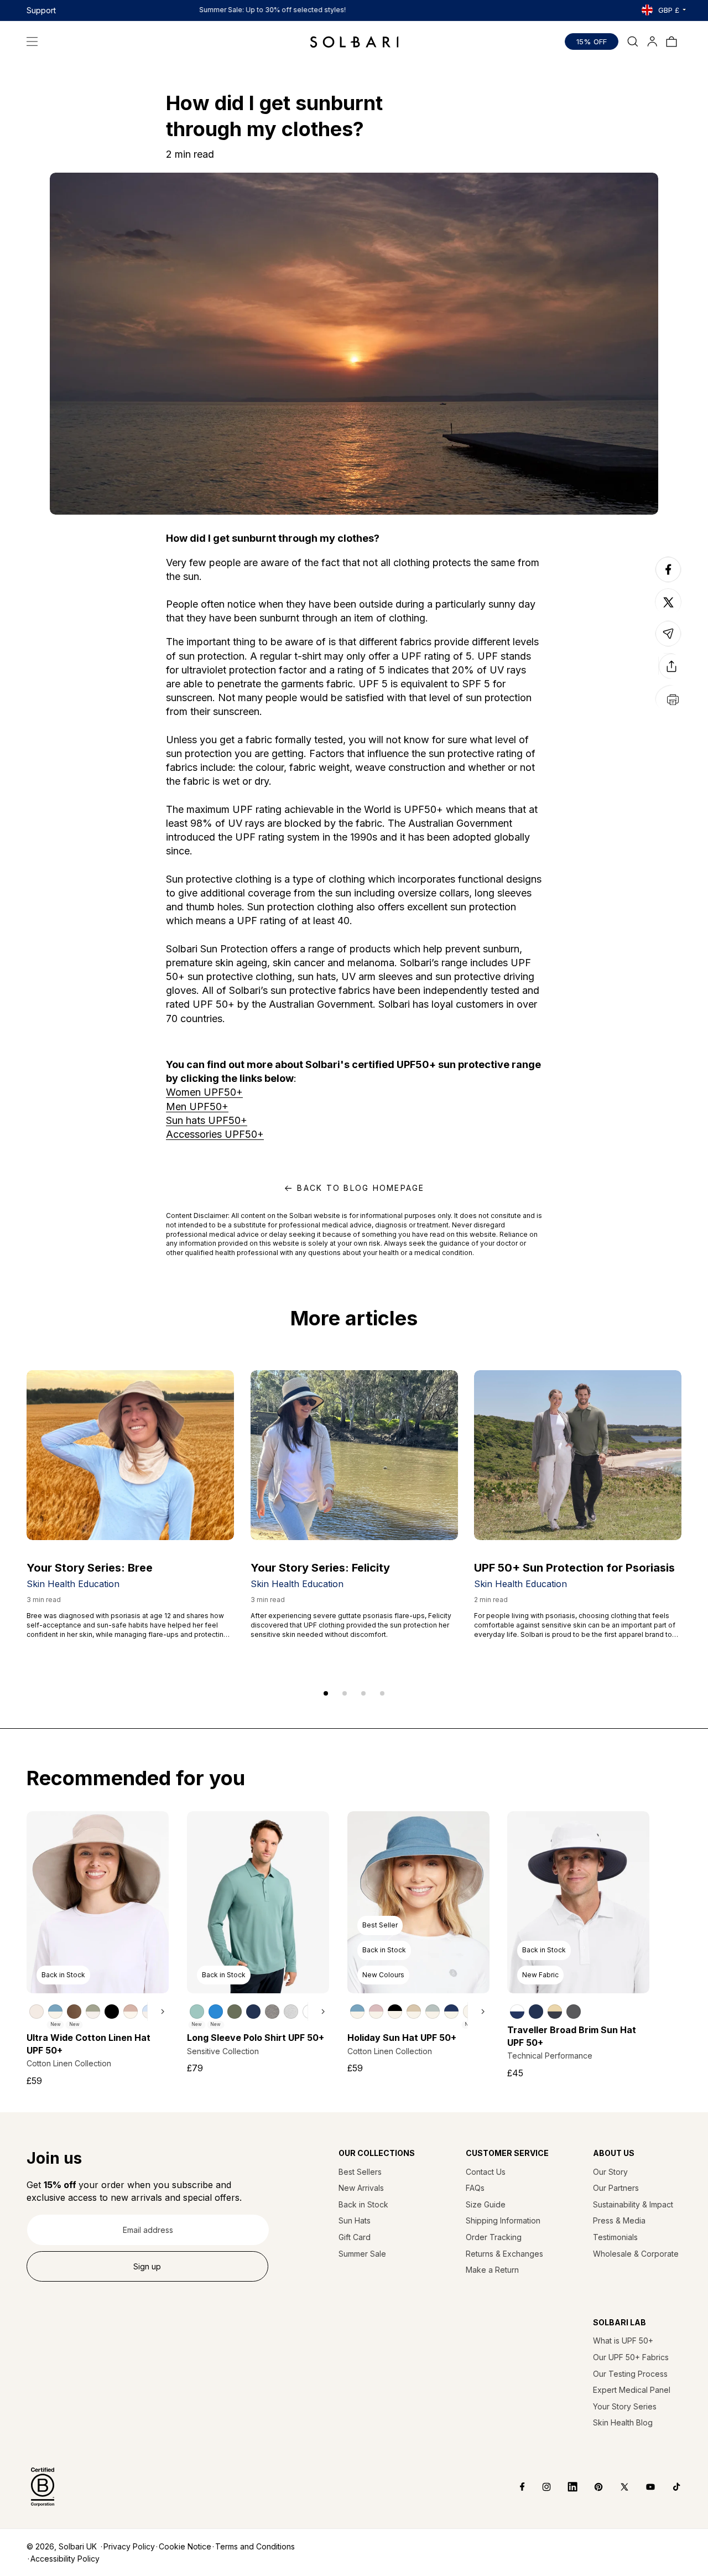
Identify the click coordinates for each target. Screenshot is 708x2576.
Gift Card (355, 2237)
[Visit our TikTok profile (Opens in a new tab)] (668, 2487)
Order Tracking (494, 2237)
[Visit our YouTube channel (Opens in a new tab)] (642, 2487)
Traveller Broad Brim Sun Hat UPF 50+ (572, 2036)
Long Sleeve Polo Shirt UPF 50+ (256, 2038)
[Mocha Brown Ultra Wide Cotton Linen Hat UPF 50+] (74, 2012)
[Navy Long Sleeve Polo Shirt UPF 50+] (253, 2012)
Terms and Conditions (255, 2546)
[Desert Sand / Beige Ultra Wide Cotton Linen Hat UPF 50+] (131, 2012)
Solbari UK (78, 2546)
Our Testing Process (630, 2374)
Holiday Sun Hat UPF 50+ (402, 2038)
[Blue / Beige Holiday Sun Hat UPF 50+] (357, 2012)
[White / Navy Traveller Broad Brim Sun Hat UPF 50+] (517, 2012)
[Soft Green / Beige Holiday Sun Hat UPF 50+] (433, 2012)
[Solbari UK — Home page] (354, 42)
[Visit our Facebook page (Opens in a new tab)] (515, 2487)
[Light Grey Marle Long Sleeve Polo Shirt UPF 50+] (291, 2012)
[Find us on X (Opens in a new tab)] (616, 2487)
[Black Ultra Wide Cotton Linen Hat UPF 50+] (112, 2012)
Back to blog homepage (361, 1188)
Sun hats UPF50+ (207, 1120)
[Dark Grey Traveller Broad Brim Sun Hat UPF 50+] (574, 2012)
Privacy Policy (129, 2546)
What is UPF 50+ (623, 2341)
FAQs (475, 2188)
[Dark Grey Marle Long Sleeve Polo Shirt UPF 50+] (272, 2012)
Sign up (147, 2266)
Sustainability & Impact (633, 2204)
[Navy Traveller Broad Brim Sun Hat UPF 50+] (536, 2012)
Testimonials (615, 2237)
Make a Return (492, 2270)
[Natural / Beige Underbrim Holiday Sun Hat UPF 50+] (414, 2012)
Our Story (610, 2172)
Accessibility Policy (65, 2559)
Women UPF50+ (204, 1092)
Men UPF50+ (197, 1106)
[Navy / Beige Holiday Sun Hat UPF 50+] (451, 2012)
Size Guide (486, 2204)
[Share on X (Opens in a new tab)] (668, 602)
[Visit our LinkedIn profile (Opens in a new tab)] (564, 2487)
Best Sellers (360, 2172)
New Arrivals (361, 2188)
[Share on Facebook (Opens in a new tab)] (668, 582)
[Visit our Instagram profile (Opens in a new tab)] (538, 2487)
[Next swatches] (158, 2012)
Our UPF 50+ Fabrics (631, 2357)
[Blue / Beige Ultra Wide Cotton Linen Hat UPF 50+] (55, 2012)
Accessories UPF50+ (215, 1134)
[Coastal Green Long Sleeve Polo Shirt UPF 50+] (197, 2012)
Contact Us (486, 2172)
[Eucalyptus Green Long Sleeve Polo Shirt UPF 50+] (235, 2012)
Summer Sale (362, 2254)
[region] (98, 2011)
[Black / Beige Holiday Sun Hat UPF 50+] (395, 2012)
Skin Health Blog (623, 2422)
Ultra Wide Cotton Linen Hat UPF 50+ (88, 2044)
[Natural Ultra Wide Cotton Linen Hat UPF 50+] (37, 2012)
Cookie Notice (185, 2546)
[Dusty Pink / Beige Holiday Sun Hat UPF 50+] (376, 2012)
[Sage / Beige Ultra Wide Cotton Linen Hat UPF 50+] (93, 2012)
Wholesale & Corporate (636, 2254)
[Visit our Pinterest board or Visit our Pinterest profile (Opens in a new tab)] (590, 2487)
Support (41, 10)
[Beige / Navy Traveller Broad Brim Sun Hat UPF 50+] (555, 2012)
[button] (32, 42)
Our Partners (616, 2188)
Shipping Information (503, 2220)
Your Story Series (625, 2406)
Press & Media (619, 2220)
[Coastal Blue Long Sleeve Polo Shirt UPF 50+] (216, 2012)
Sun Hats (355, 2220)
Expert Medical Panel (632, 2390)
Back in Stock (363, 2204)
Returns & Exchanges (504, 2254)
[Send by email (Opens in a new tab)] (668, 646)
